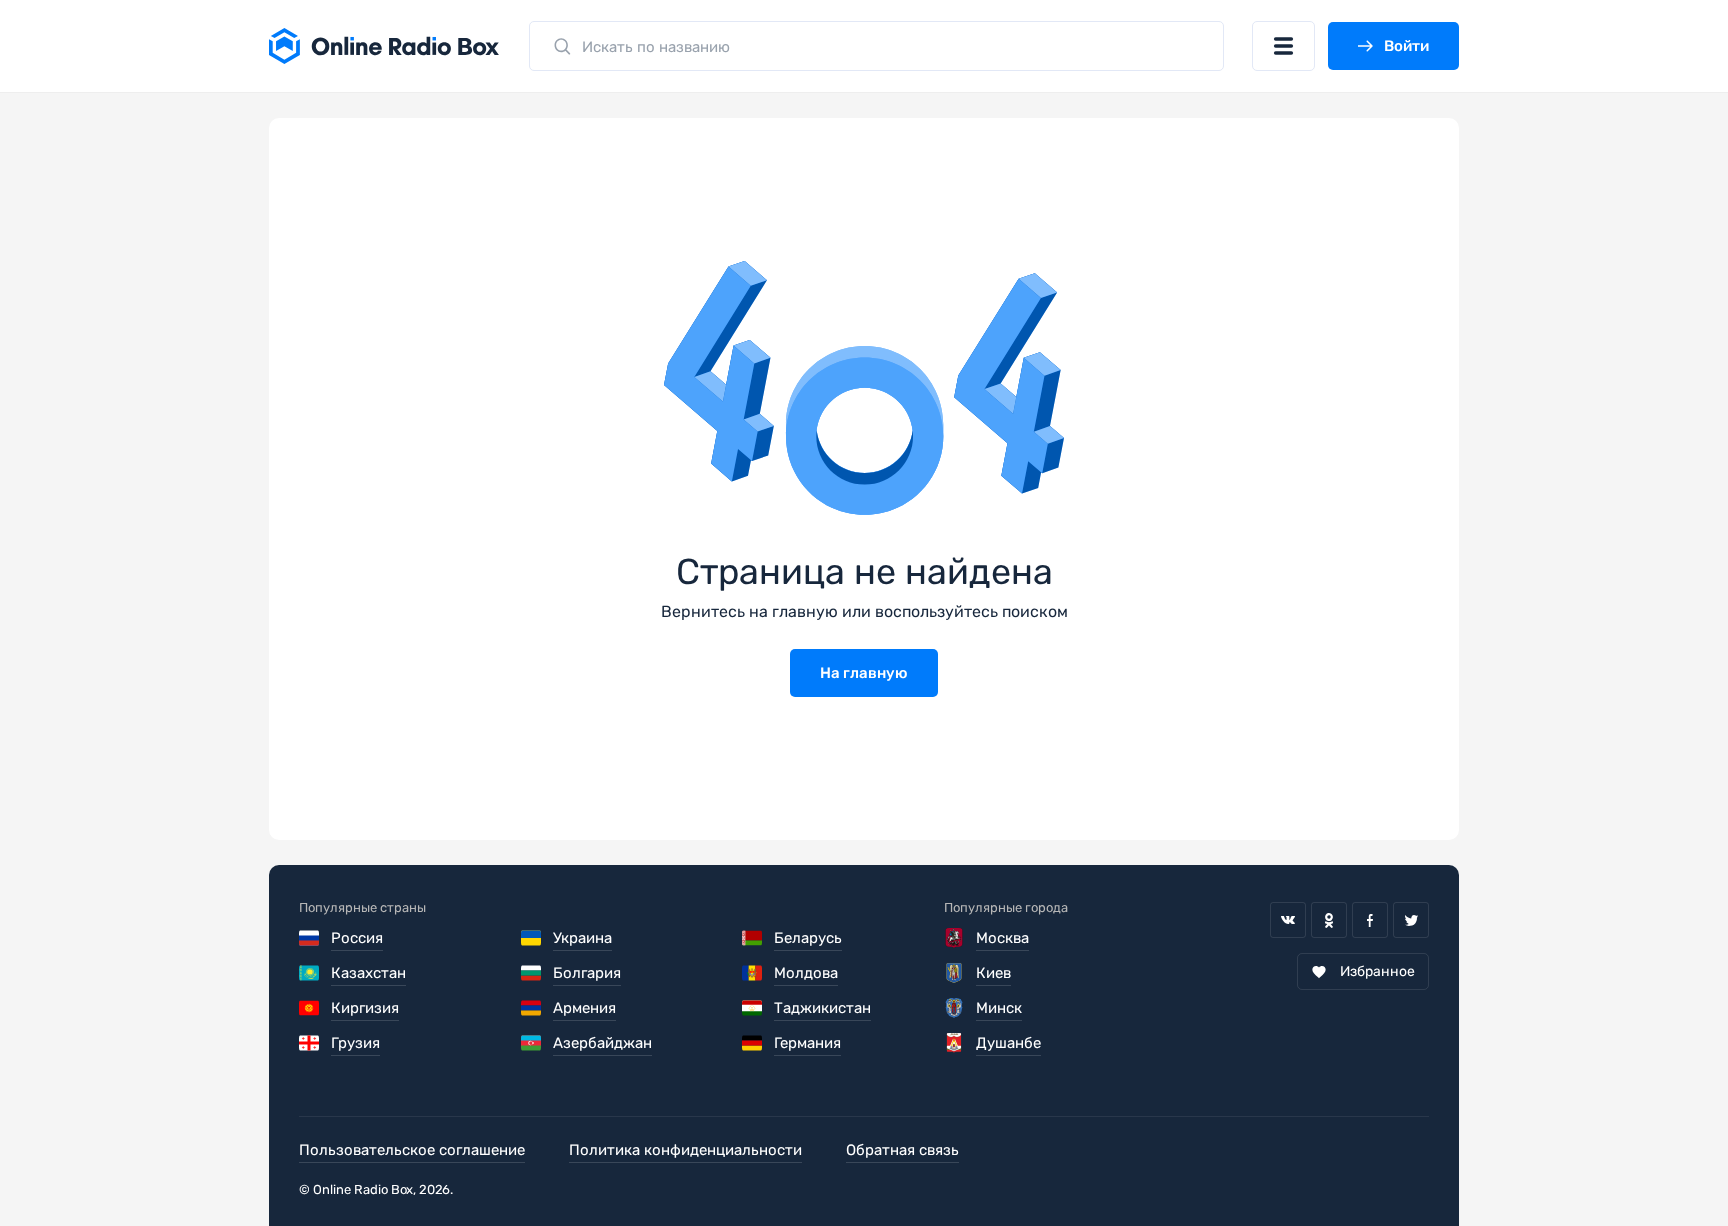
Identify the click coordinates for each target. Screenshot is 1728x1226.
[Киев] (954, 973)
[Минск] (954, 1008)
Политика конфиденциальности (685, 1150)
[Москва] (954, 938)
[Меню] (1283, 46)
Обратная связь (902, 1150)
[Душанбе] (954, 1043)
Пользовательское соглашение (412, 1150)
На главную (864, 673)
